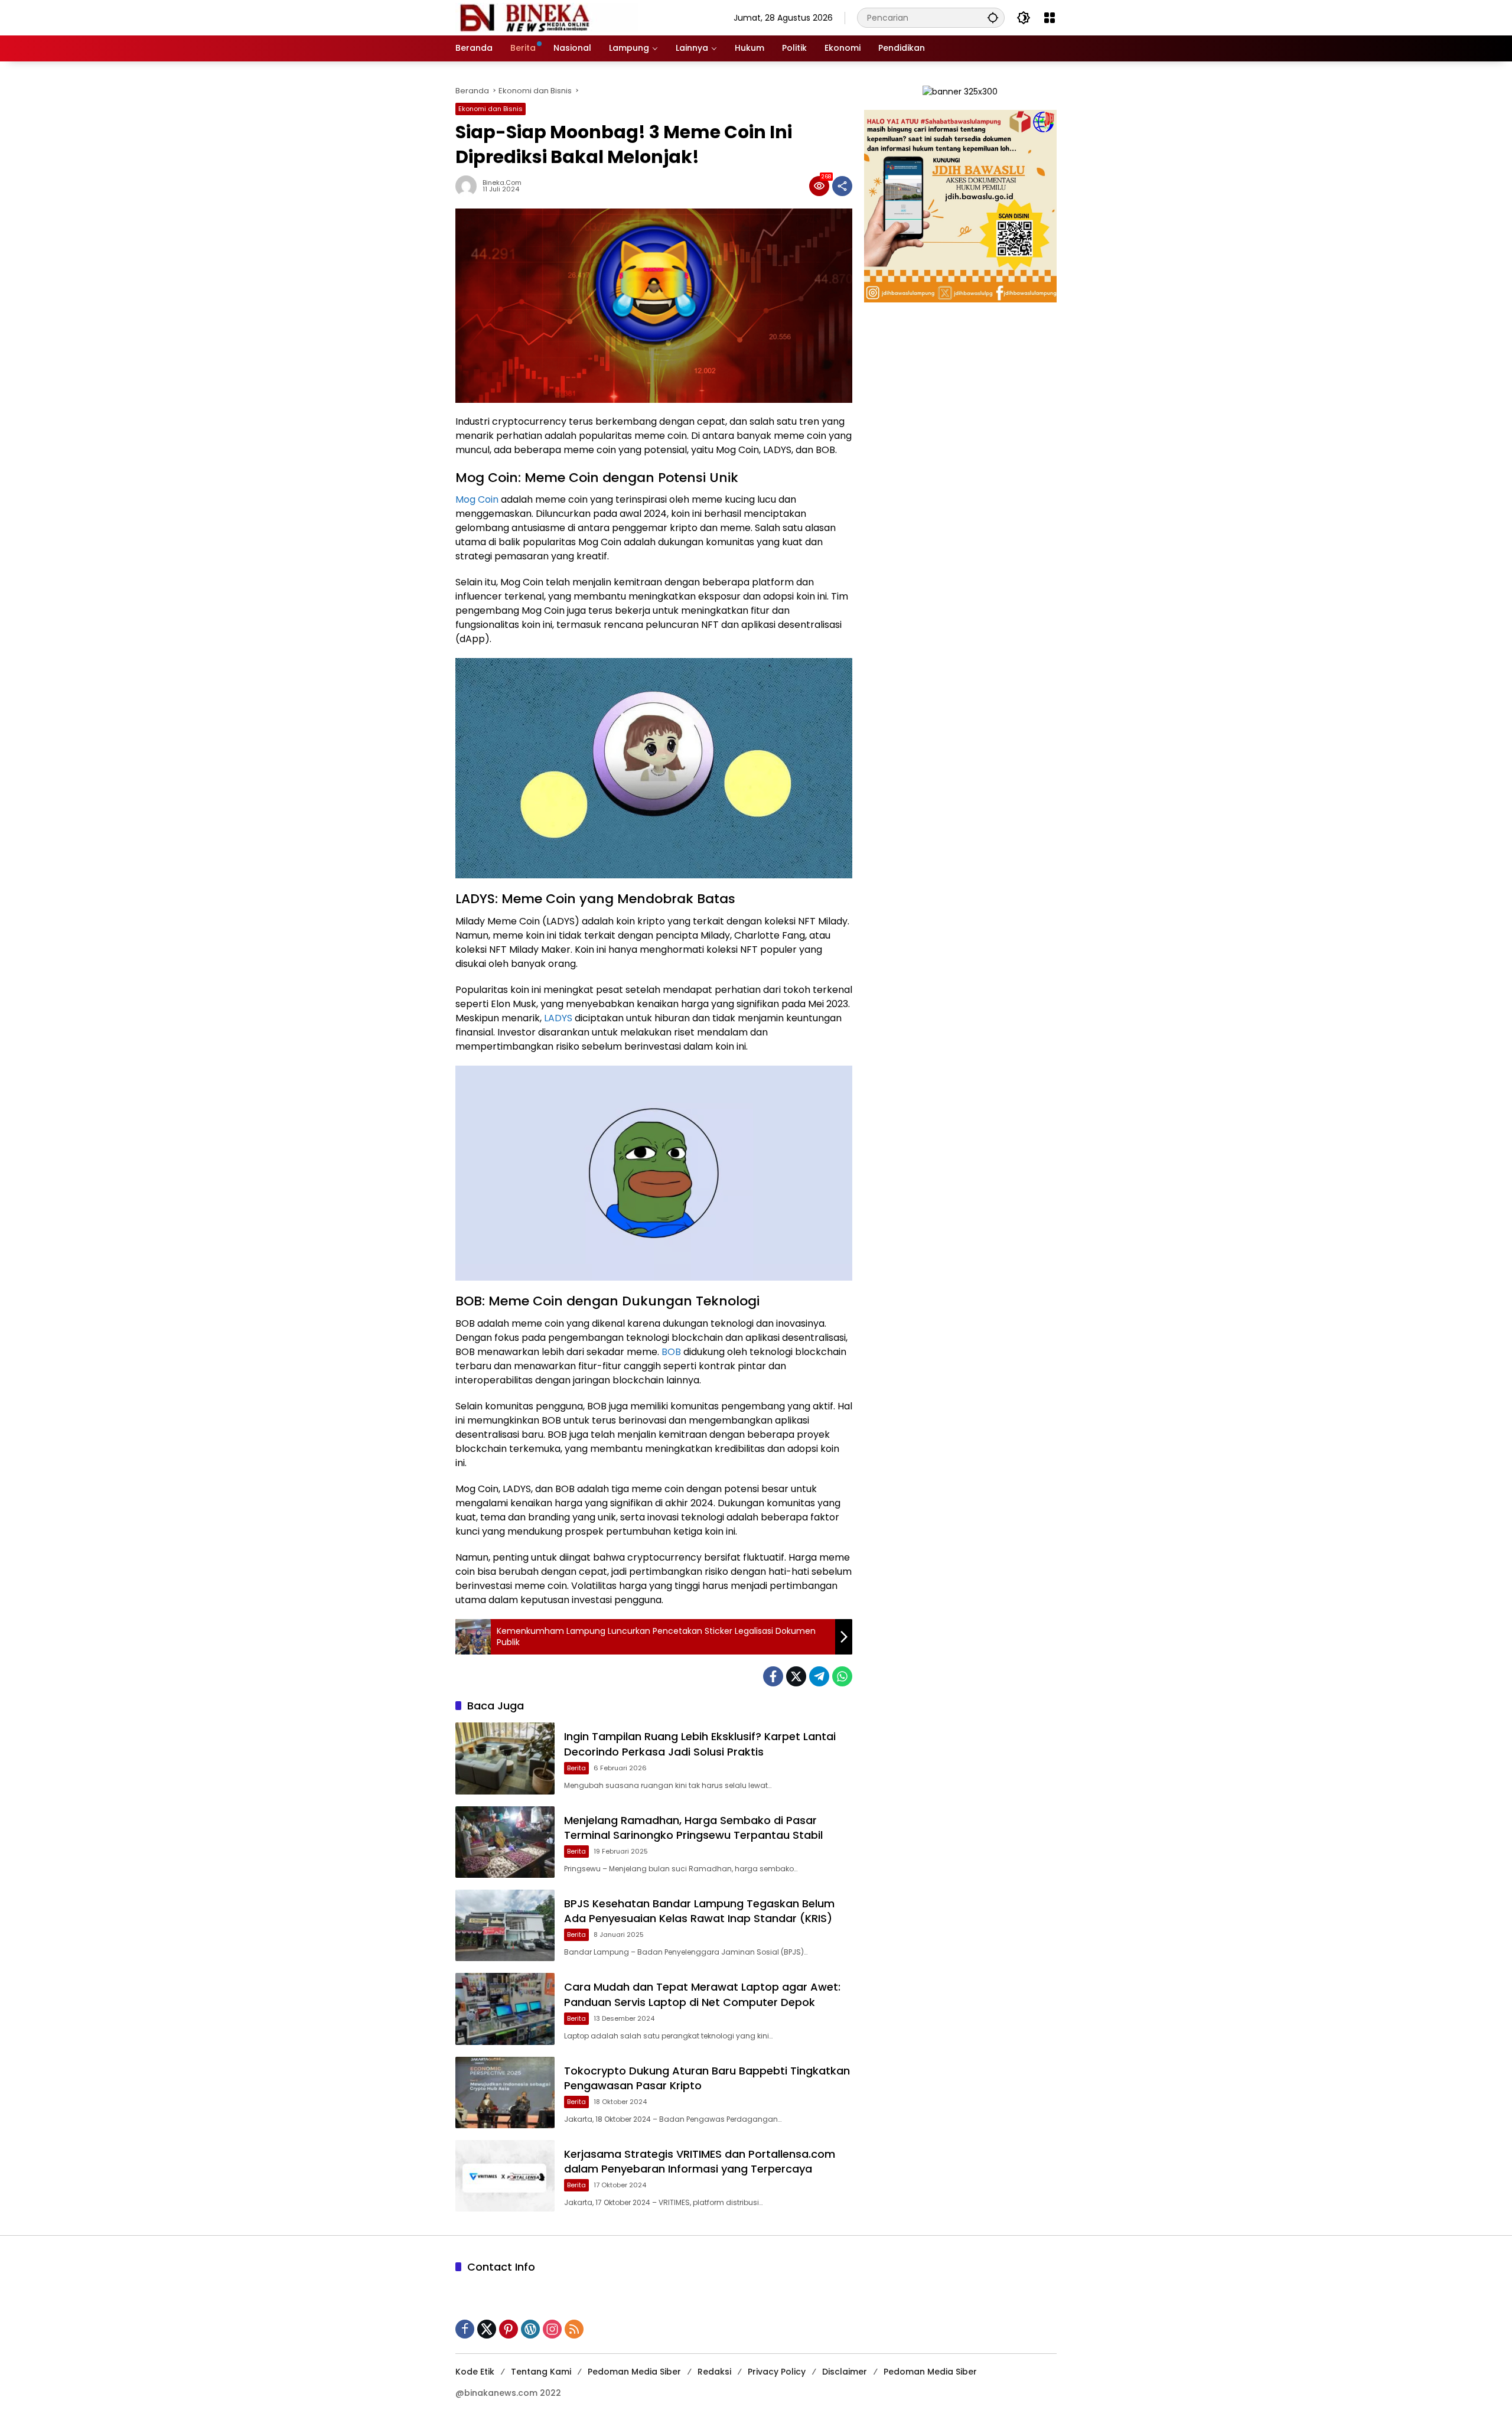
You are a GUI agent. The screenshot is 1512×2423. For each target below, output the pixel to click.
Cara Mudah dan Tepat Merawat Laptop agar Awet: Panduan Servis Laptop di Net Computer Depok (702, 1994)
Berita (576, 1768)
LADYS (559, 1018)
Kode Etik (475, 2372)
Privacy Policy (777, 2372)
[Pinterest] (509, 2329)
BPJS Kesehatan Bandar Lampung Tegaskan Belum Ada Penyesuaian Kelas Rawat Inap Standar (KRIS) (699, 1911)
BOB (672, 1352)
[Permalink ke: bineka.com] (469, 186)
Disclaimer (845, 2372)
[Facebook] (773, 1676)
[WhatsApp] (842, 1676)
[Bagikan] (842, 186)
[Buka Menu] (1050, 18)
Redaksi (714, 2372)
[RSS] (574, 2329)
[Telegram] (819, 1676)
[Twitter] (796, 1676)
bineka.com (502, 183)
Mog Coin (478, 499)
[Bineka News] (547, 17)
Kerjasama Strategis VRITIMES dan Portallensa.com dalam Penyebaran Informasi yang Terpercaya (700, 2161)
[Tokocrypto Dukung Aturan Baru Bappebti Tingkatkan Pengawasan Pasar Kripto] (505, 2093)
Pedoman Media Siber (634, 2372)
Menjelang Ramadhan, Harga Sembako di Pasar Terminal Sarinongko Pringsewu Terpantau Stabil (693, 1828)
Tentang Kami (541, 2372)
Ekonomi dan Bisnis (491, 109)
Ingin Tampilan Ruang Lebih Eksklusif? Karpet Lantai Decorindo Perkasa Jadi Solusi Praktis (700, 1744)
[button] (993, 17)
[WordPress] (530, 2329)
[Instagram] (552, 2329)
